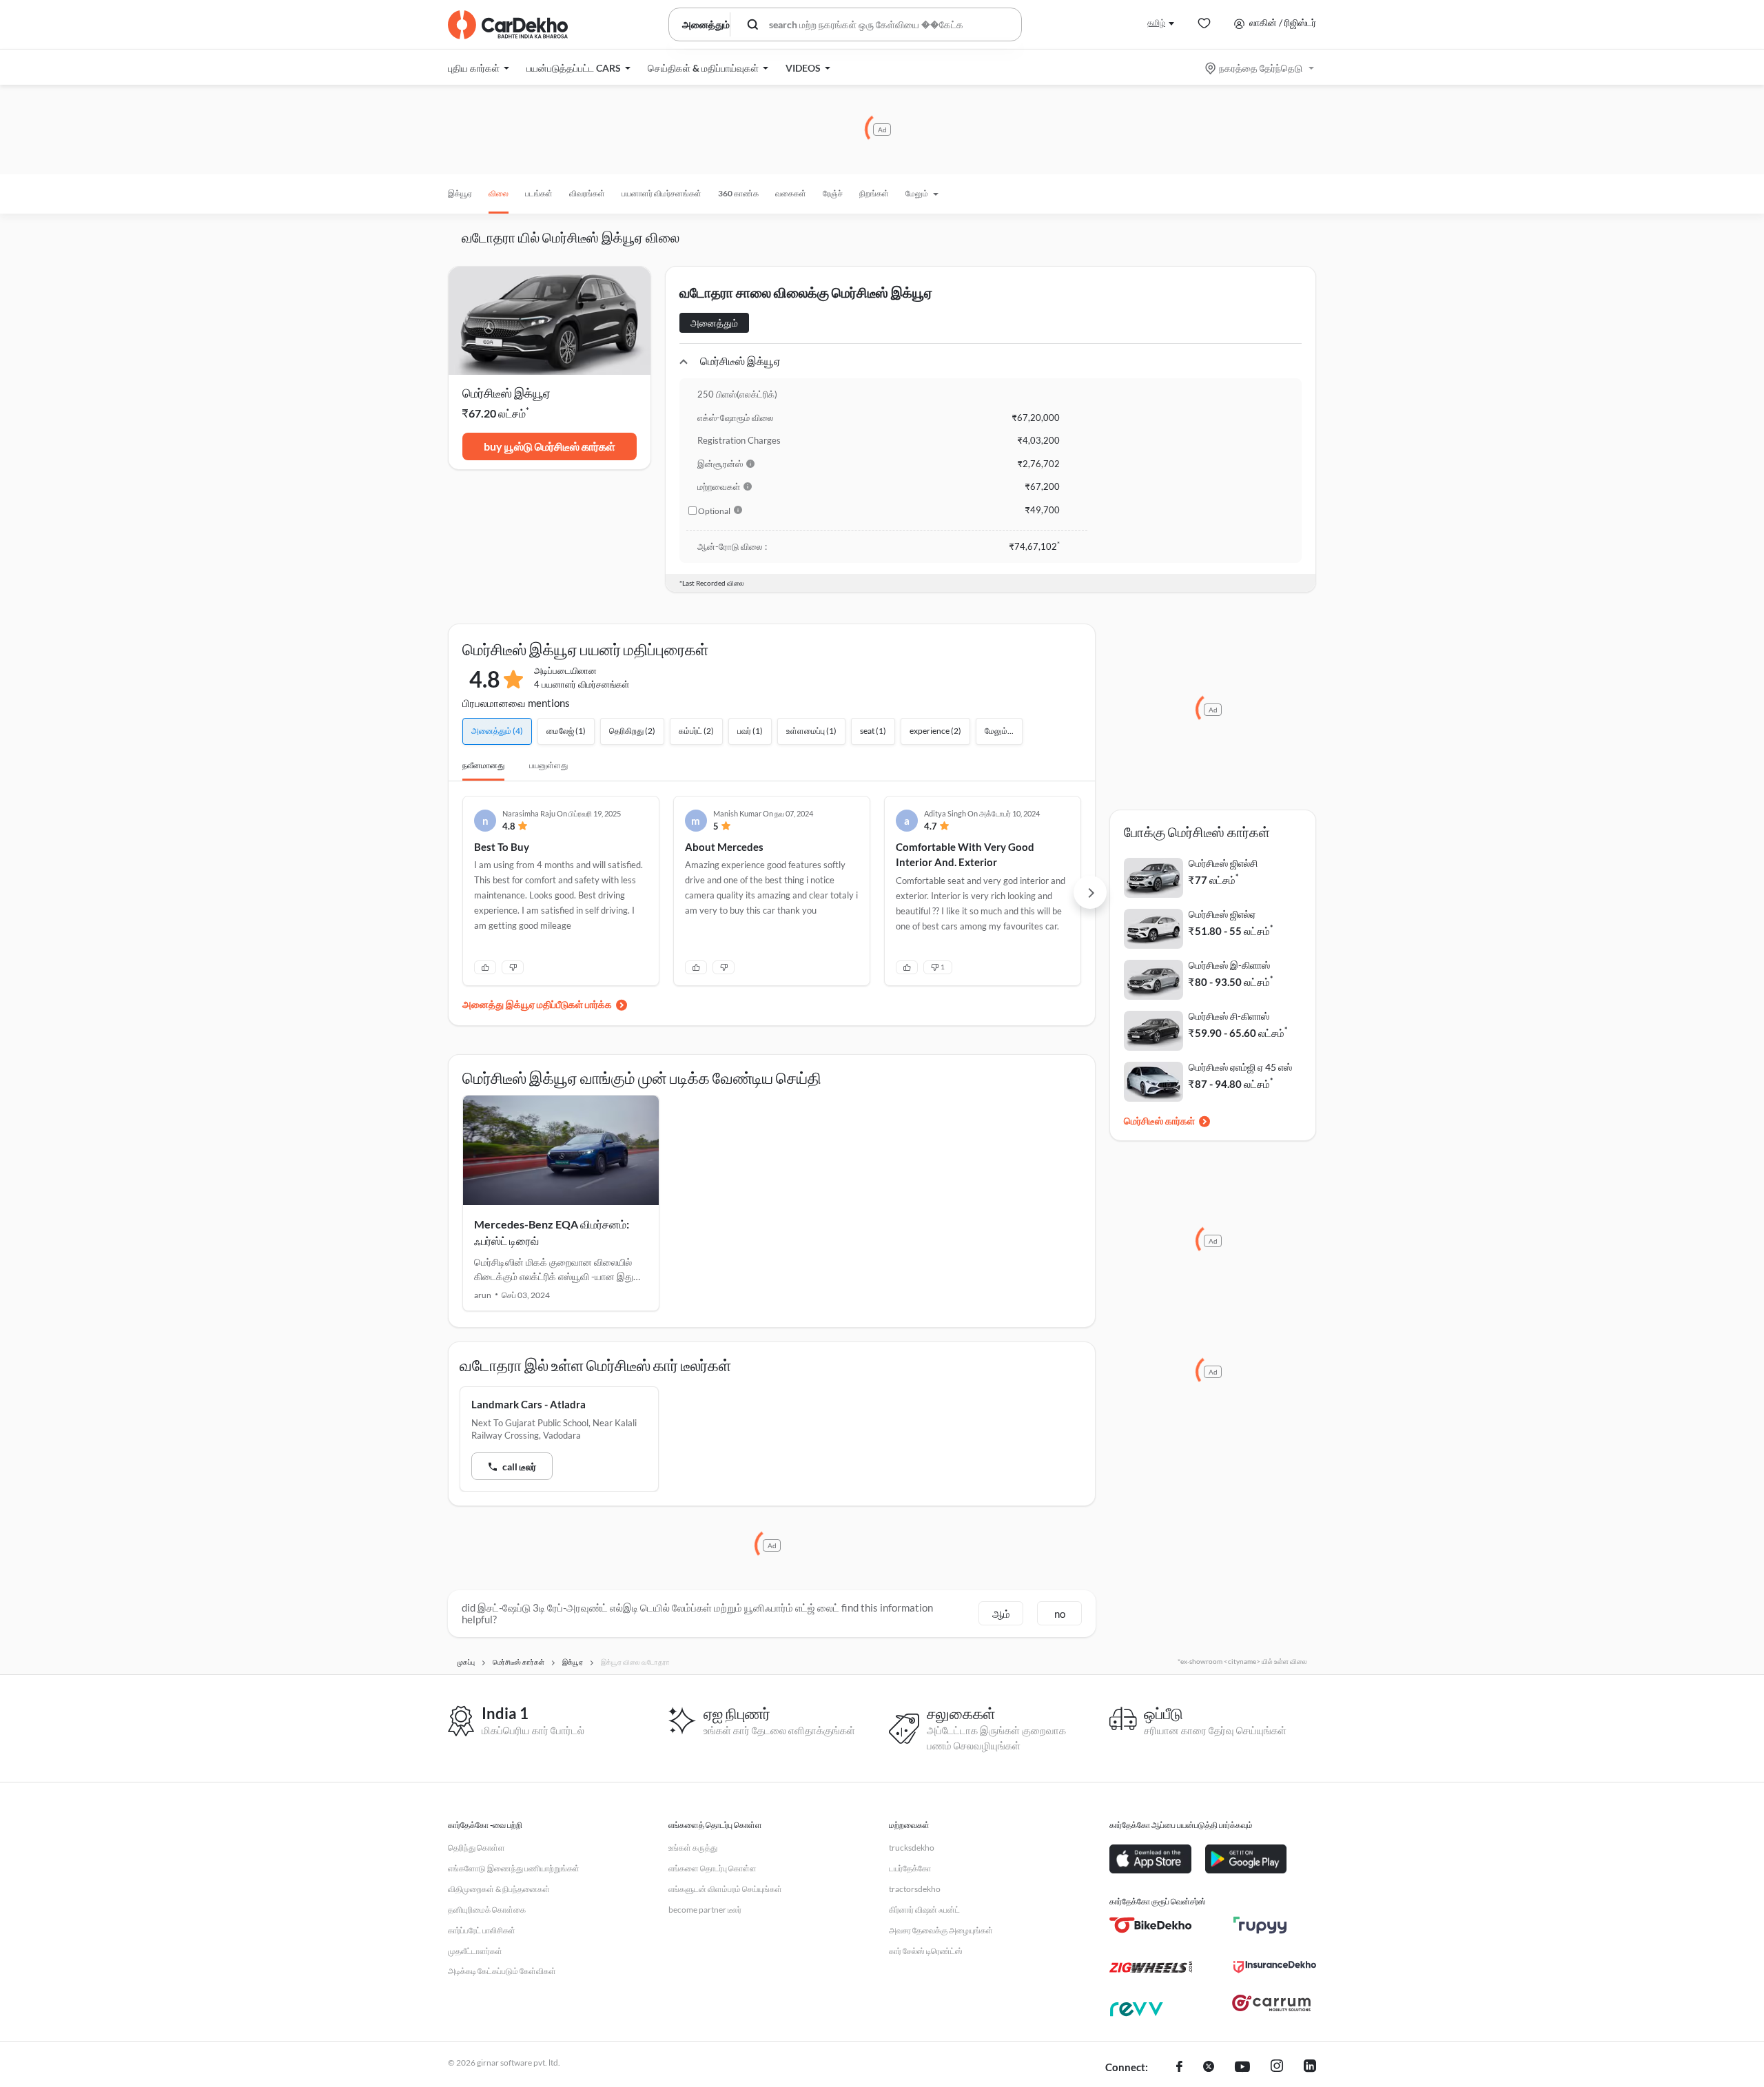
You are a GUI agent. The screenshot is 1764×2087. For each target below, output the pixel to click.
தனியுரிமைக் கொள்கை (487, 1910)
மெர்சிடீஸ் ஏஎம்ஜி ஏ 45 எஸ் (1240, 1067)
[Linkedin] (1310, 2068)
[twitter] (1209, 2068)
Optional (714, 511)
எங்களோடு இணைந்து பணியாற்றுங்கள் (514, 1868)
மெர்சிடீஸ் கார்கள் (1159, 1121)
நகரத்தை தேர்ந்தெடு (1261, 68)
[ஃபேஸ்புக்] (1179, 2068)
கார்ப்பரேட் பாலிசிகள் (482, 1930)
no (1060, 1614)
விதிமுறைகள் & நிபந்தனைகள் (499, 1889)
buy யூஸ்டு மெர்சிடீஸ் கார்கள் (550, 446)
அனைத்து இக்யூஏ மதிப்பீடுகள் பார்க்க (537, 1004)
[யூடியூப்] (1242, 2068)
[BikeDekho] (1151, 1925)
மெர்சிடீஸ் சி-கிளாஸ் (1229, 1016)
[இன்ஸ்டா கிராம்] (1277, 2068)
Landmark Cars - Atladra (529, 1404)
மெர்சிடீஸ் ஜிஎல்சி (1223, 863)
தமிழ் (1156, 22)
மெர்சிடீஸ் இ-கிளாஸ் (1229, 965)
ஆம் (1001, 1614)
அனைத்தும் (714, 323)
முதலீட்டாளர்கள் (475, 1951)
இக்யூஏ (460, 193)
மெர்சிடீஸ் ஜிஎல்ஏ (1222, 914)
